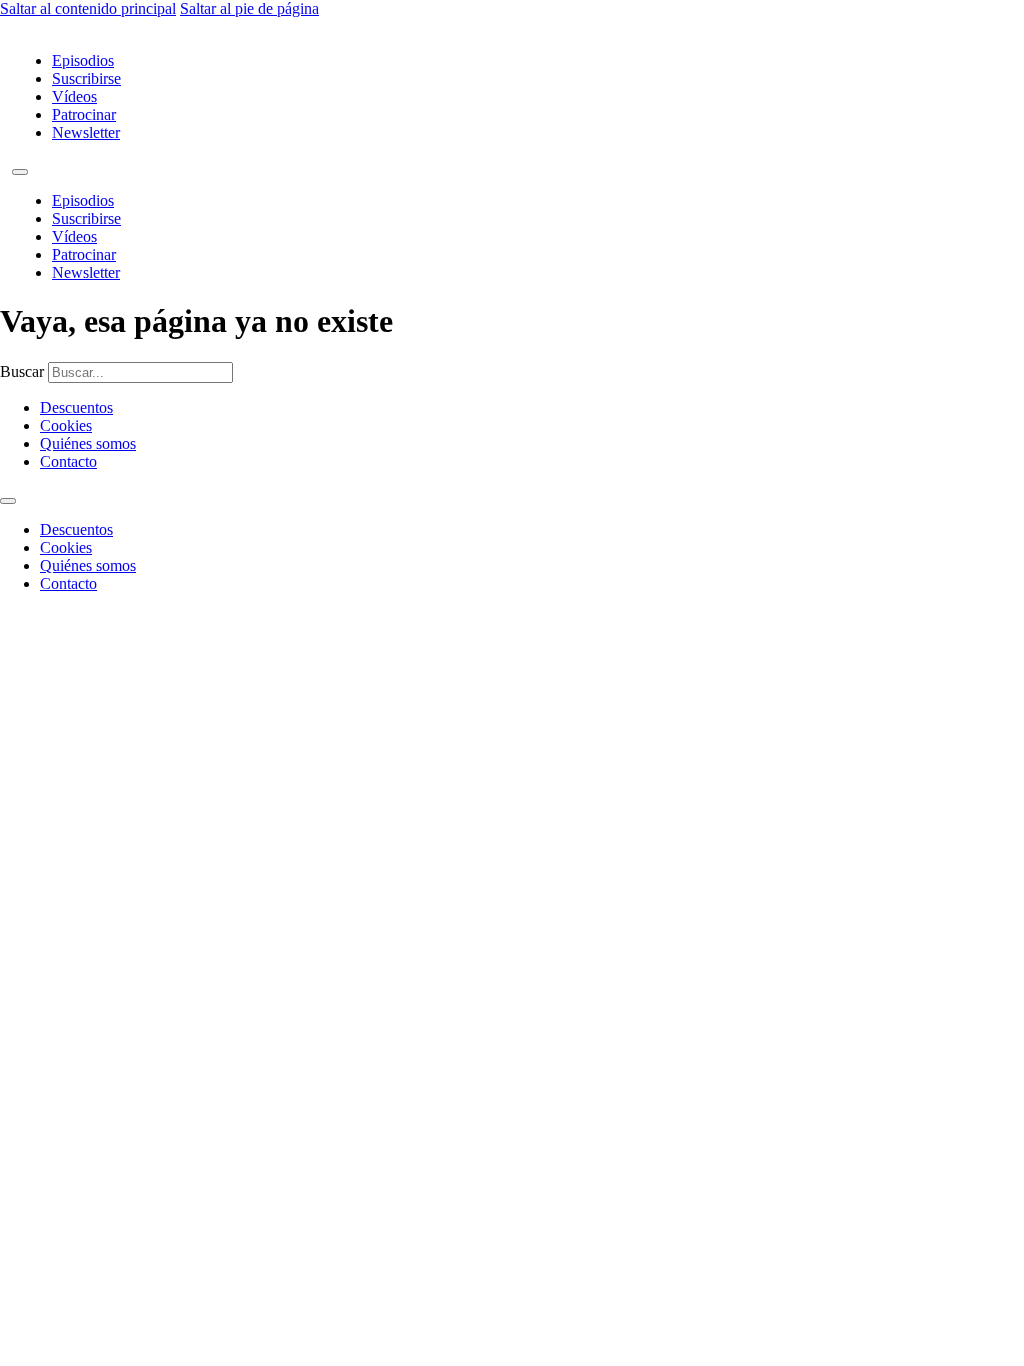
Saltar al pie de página (249, 8)
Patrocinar (84, 114)
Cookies (66, 425)
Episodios (83, 60)
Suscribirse (86, 78)
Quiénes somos (88, 443)
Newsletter (86, 132)
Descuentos (76, 407)
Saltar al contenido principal (88, 8)
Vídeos (74, 96)
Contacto (68, 461)
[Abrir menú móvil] (20, 172)
